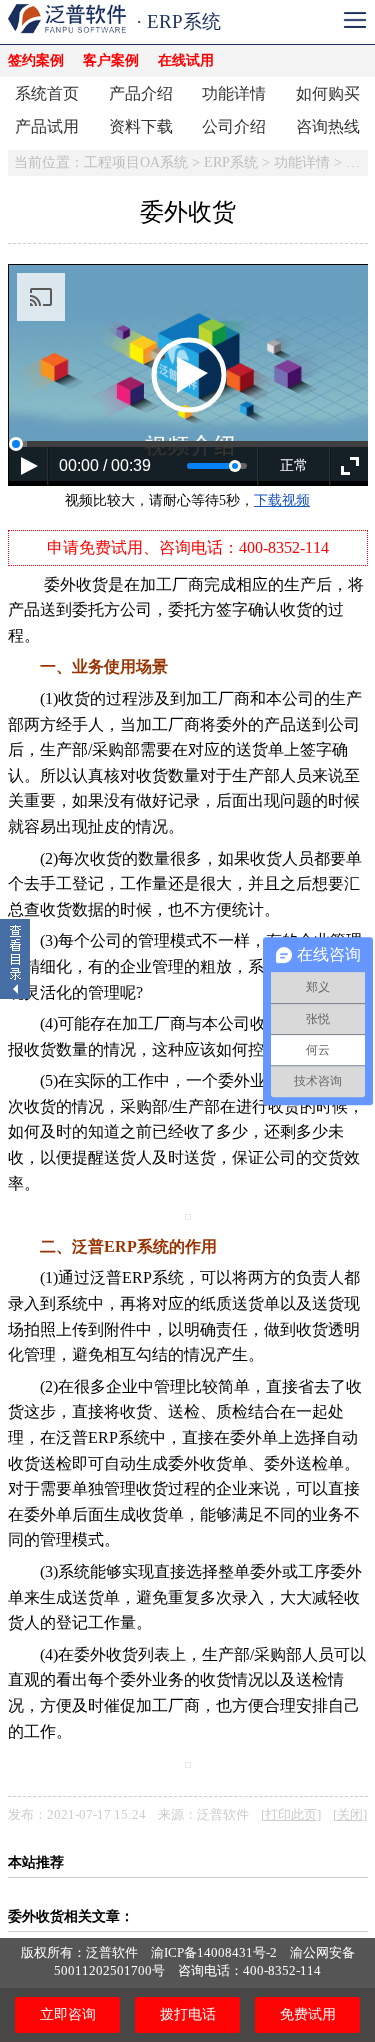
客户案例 (111, 60)
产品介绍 (141, 93)
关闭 (350, 1815)
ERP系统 (231, 162)
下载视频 (282, 500)
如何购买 (328, 93)
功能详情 (234, 93)
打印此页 (291, 1815)
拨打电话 (188, 2014)
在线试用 (186, 60)
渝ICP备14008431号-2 (214, 1952)
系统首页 (47, 93)
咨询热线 (328, 126)
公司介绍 (234, 126)
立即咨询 (68, 2014)
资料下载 (141, 126)
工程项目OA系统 (136, 162)
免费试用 (308, 2014)
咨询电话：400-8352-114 (249, 1970)
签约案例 (36, 60)
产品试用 (47, 126)
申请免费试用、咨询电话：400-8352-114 (188, 547)
